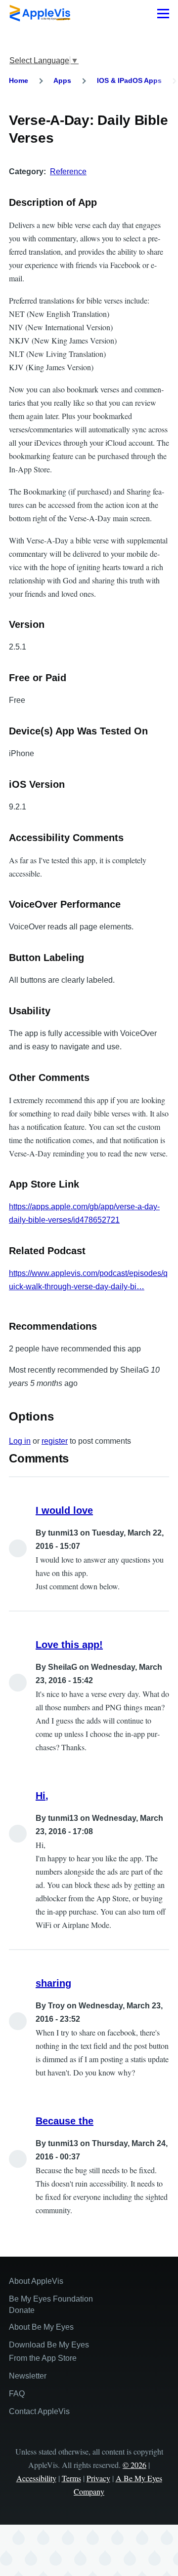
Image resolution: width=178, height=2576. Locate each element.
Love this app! (69, 1645)
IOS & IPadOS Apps (129, 80)
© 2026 (134, 2465)
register (55, 1441)
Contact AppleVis (39, 2411)
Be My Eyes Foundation (51, 2299)
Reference (68, 172)
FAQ (17, 2394)
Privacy (98, 2478)
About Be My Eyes (41, 2327)
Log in (20, 1441)
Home (19, 80)
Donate (22, 2310)
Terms (71, 2478)
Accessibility (36, 2478)
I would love (64, 1510)
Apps (62, 80)
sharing (53, 1983)
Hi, (42, 1796)
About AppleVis (36, 2281)
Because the (65, 2121)
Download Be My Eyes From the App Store (49, 2351)
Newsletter (28, 2376)
